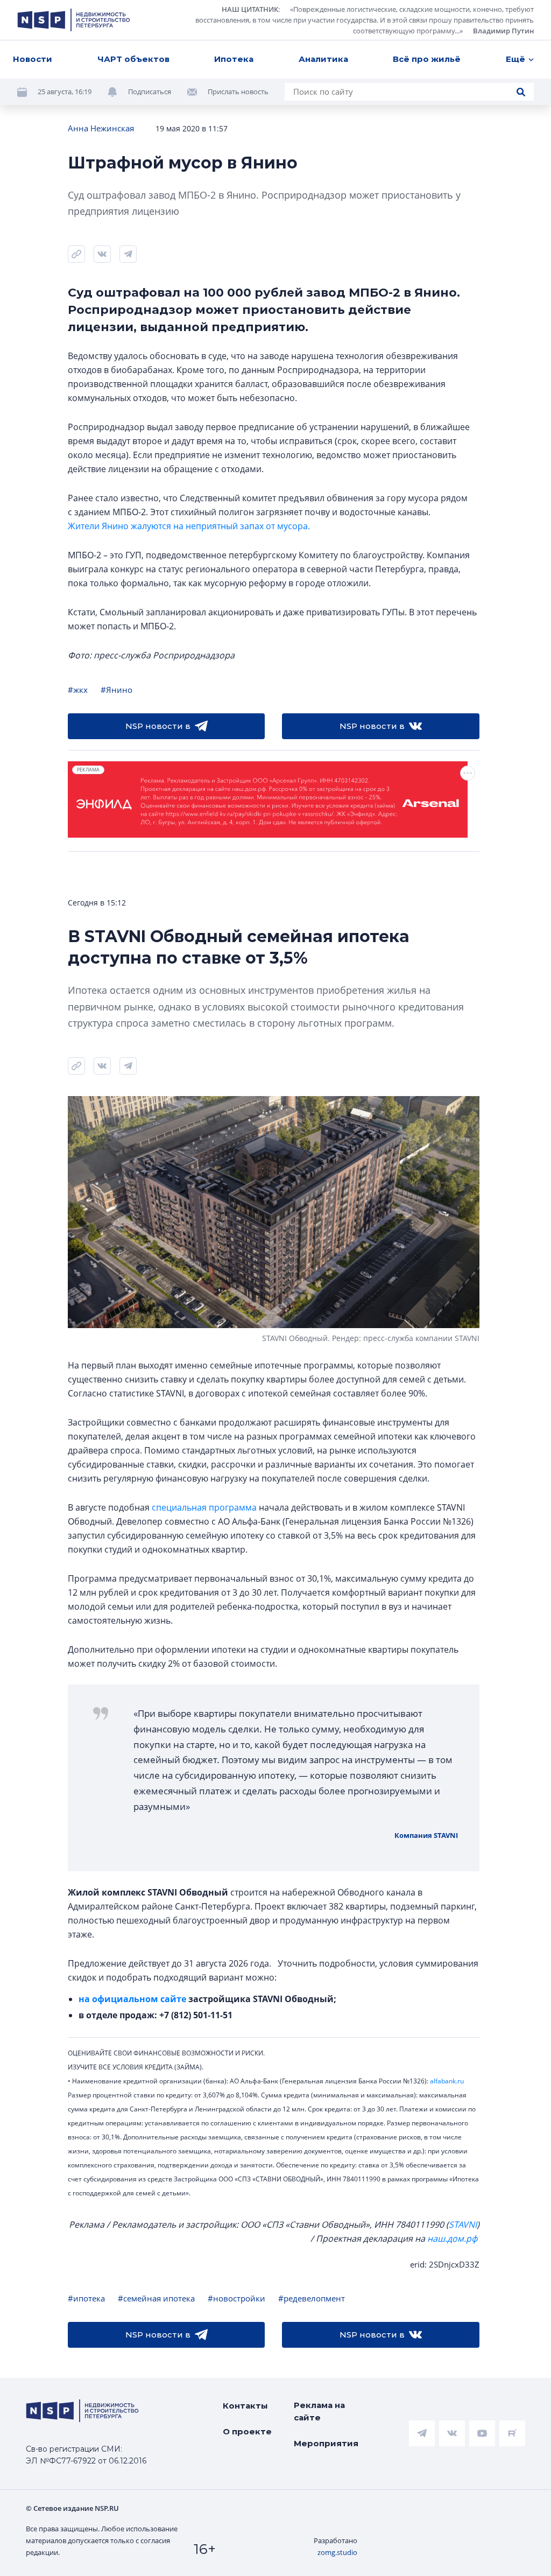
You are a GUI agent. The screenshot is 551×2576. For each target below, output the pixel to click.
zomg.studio (337, 2552)
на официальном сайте (132, 1999)
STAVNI (463, 2224)
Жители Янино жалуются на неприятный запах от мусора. (189, 526)
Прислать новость (238, 92)
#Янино (116, 690)
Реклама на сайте (319, 2411)
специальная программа (204, 1507)
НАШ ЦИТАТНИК (250, 9)
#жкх (78, 690)
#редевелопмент (312, 2298)
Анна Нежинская (101, 128)
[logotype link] (74, 20)
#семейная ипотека (156, 2298)
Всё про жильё (427, 59)
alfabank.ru (447, 2081)
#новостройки (236, 2298)
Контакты (245, 2406)
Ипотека (234, 59)
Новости (33, 59)
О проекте (247, 2431)
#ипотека (86, 2298)
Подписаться (150, 92)
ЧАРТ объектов (133, 59)
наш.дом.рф (452, 2238)
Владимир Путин (503, 31)
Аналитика (323, 59)
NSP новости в (158, 726)
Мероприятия (326, 2443)
